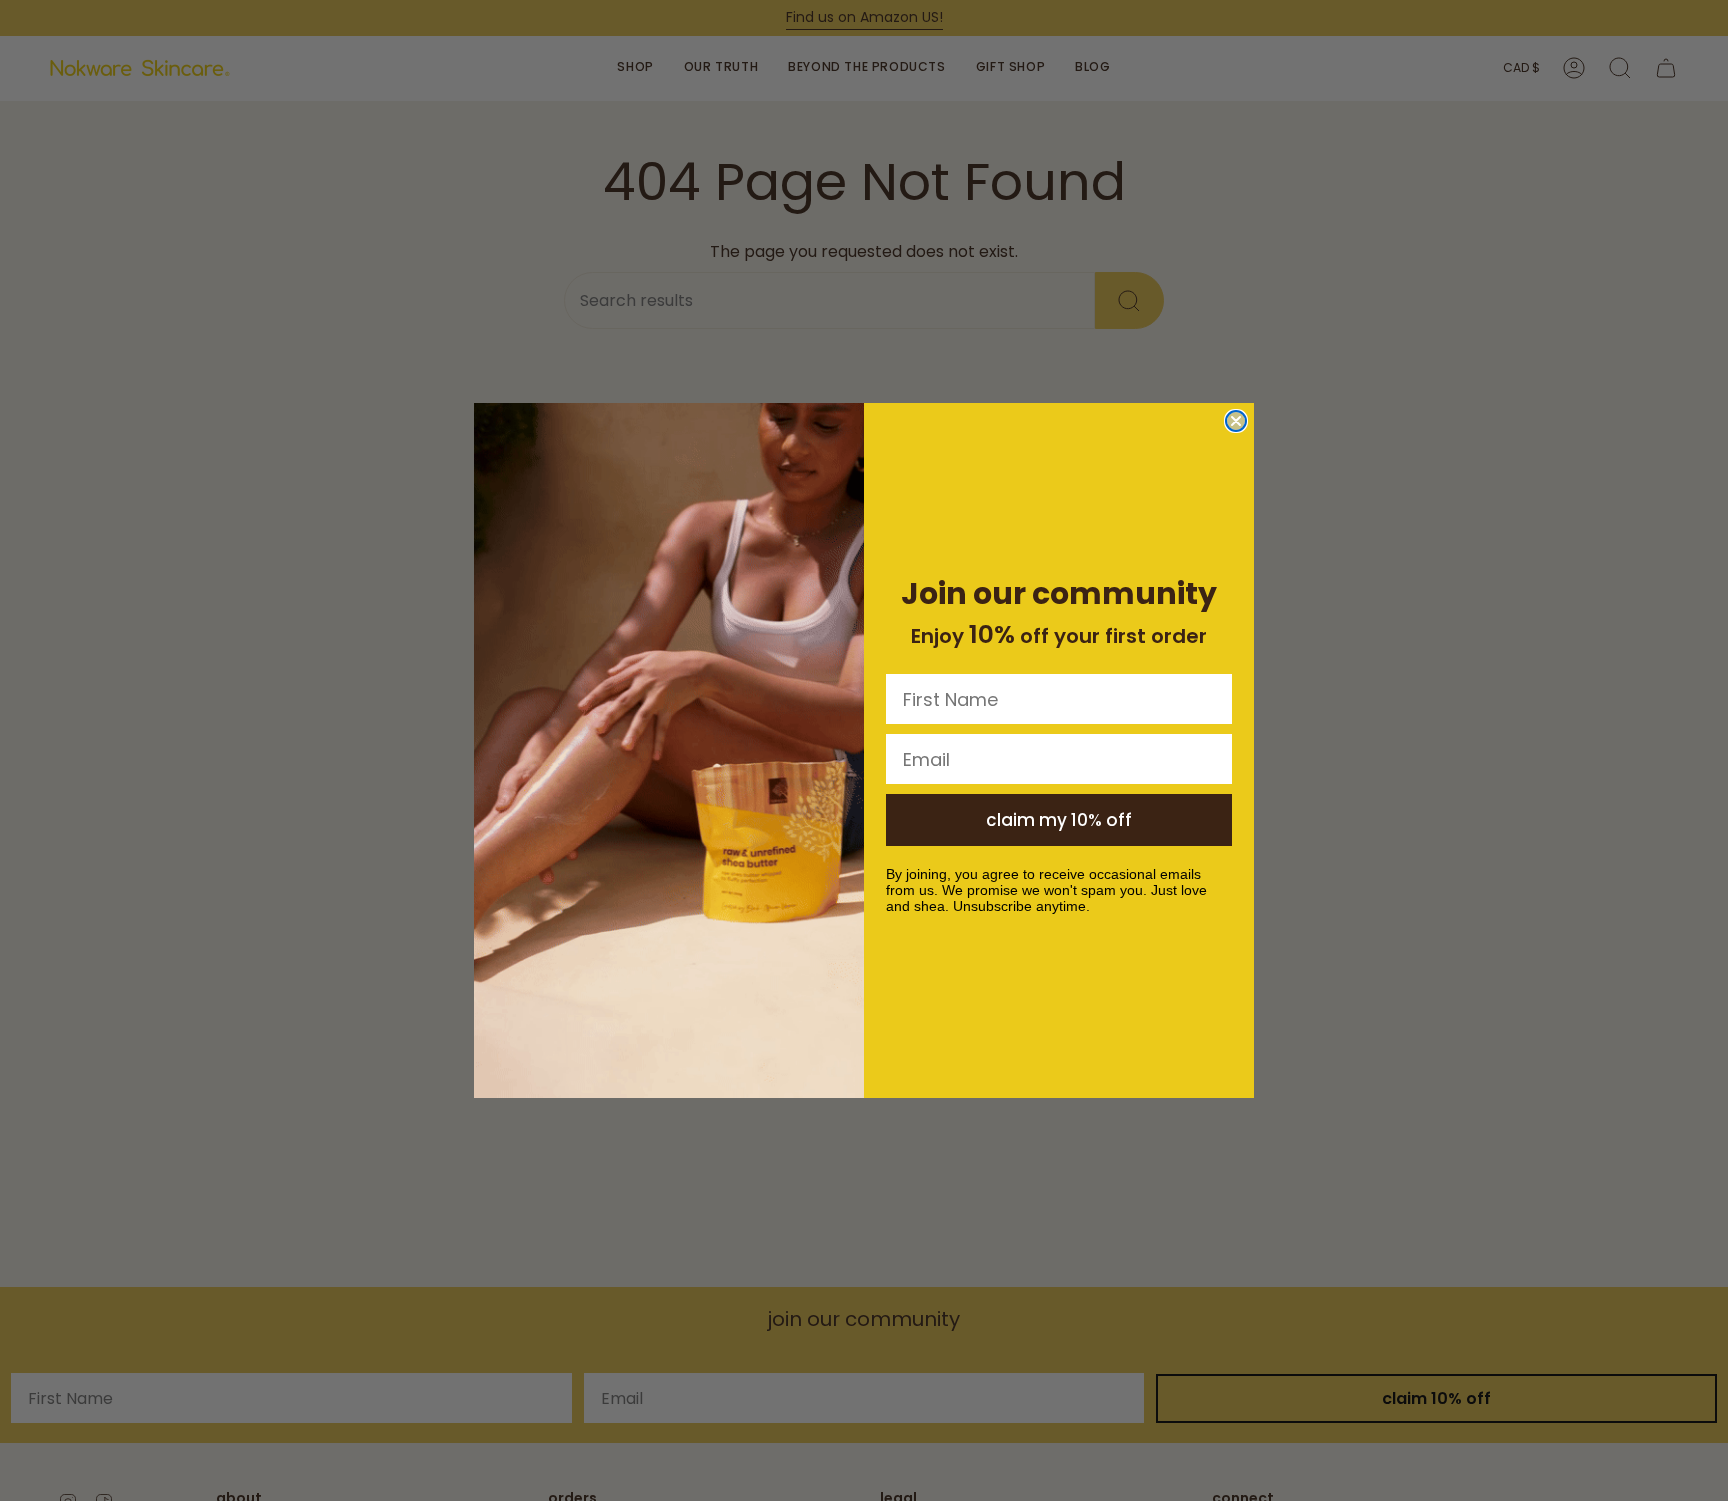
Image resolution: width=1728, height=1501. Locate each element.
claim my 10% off (1059, 820)
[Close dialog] (1236, 421)
